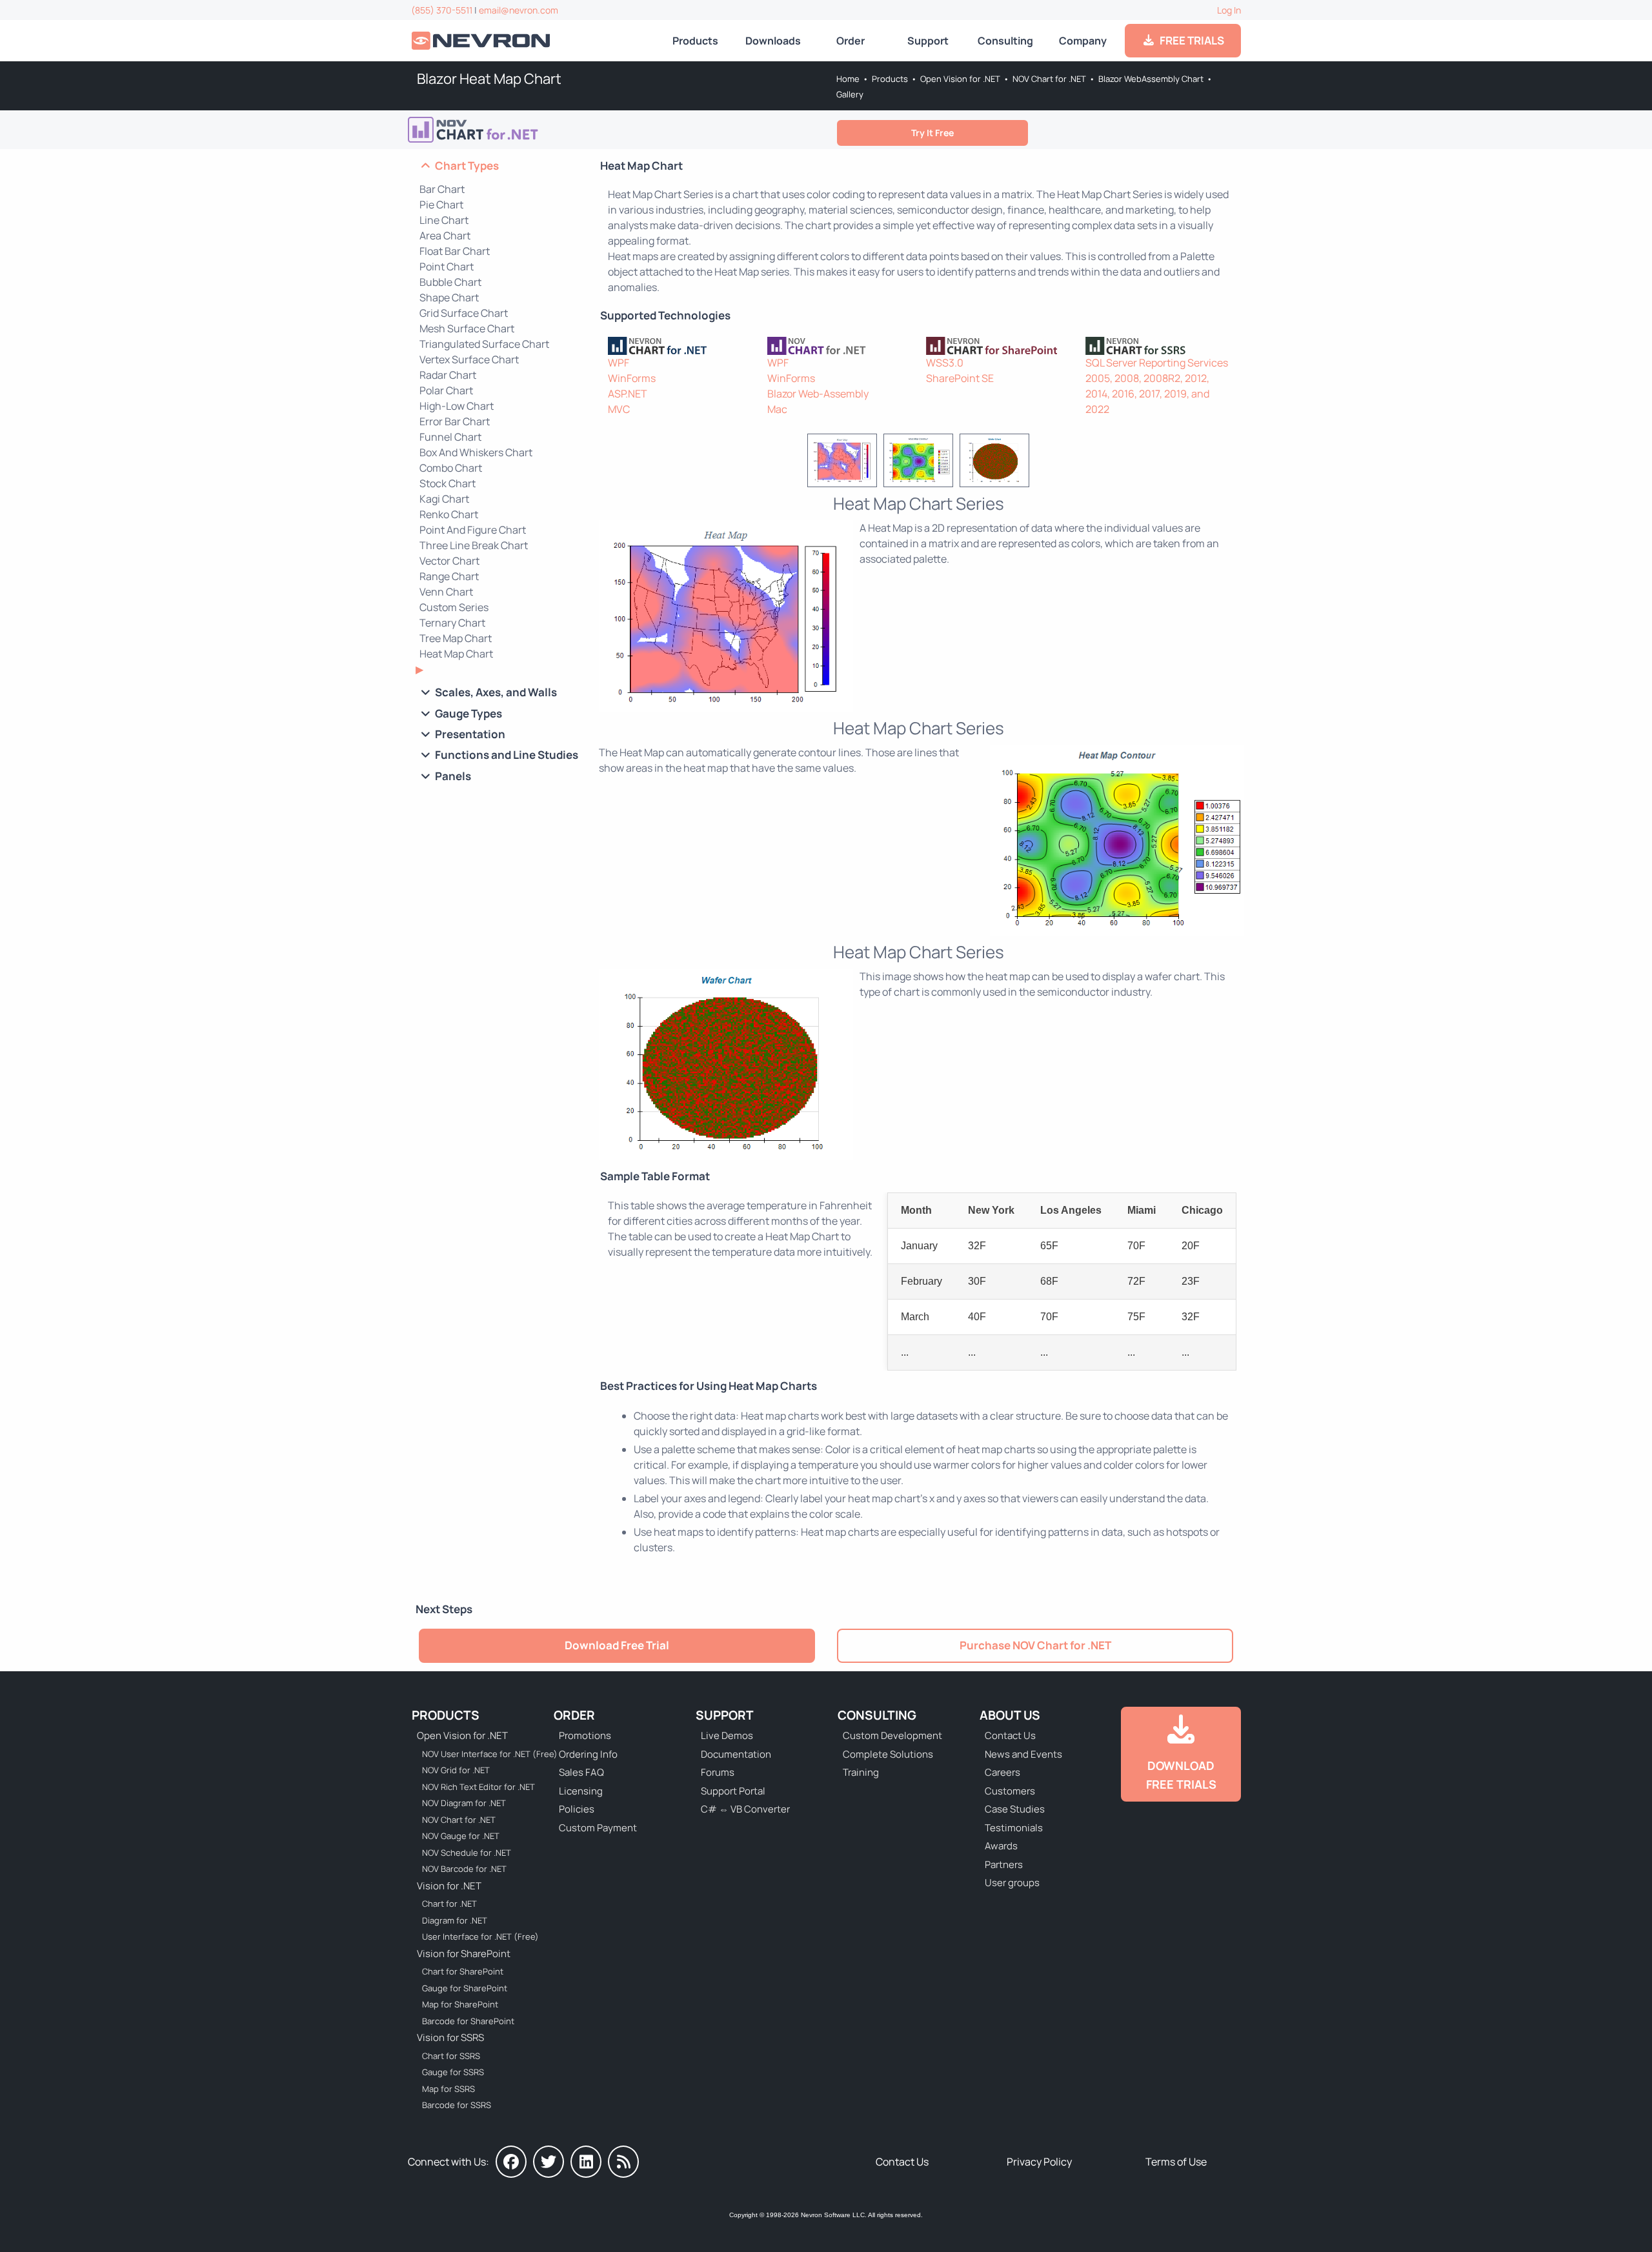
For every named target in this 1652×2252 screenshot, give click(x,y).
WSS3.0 (945, 363)
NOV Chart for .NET (1049, 79)
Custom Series (454, 607)
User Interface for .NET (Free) (480, 1936)
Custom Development (892, 1735)
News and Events (1023, 1754)
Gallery (850, 94)
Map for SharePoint (460, 2004)
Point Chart (447, 266)
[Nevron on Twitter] (549, 2162)
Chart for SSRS (451, 2056)
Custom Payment (598, 1828)
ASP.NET (628, 394)
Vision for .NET (449, 1886)
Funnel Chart (450, 437)
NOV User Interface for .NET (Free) (481, 1754)
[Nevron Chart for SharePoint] (998, 346)
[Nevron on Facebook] (511, 2162)
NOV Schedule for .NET (467, 1853)
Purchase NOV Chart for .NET (1035, 1645)
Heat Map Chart (456, 654)
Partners (1004, 1865)
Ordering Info (588, 1754)
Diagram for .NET (455, 1920)
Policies (577, 1809)
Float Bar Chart (455, 251)
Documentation (736, 1754)
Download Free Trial (617, 1645)
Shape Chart (449, 297)
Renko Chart (449, 514)
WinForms (632, 378)
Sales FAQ (581, 1772)
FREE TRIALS (1190, 40)
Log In (1229, 10)
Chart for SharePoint (463, 1971)
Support (928, 41)
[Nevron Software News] (623, 2162)
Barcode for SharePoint (468, 2021)
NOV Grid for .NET (456, 1770)
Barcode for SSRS (457, 2105)
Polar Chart (446, 390)
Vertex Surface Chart (469, 359)
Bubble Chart (450, 282)
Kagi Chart (444, 499)
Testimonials (1014, 1828)
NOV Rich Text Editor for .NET (478, 1787)
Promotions (585, 1735)
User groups (1012, 1883)
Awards (1001, 1846)
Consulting (1005, 41)
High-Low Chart (457, 406)
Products (695, 41)
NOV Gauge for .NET (461, 1836)
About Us (1010, 1715)
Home (848, 79)
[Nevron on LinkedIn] (586, 2162)
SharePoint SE (960, 378)
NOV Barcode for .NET (464, 1869)
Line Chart (444, 220)
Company (1083, 41)
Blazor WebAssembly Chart (1151, 79)
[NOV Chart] (839, 346)
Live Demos (727, 1735)
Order (851, 41)
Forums (718, 1772)
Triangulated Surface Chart (484, 344)
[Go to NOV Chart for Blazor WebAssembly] (507, 130)
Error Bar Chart (455, 421)
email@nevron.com (519, 10)
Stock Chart (448, 483)
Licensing (581, 1791)
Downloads (773, 41)
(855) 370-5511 (442, 10)
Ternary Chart (452, 623)
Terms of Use (1176, 2162)
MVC (619, 409)
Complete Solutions (888, 1754)
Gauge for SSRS (453, 2072)
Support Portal (733, 1791)
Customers (1010, 1791)
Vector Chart (449, 561)
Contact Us (1010, 1735)
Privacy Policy (1039, 2162)
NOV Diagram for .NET (464, 1803)
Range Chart (449, 576)
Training (861, 1772)
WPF (619, 363)
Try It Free (932, 133)
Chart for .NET (449, 1904)
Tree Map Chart (456, 638)
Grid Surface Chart (464, 313)
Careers (1002, 1772)
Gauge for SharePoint (465, 1988)
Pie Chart (441, 205)
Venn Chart (446, 592)
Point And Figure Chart (473, 530)
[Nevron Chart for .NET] (680, 346)
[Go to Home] (482, 41)
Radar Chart (448, 375)
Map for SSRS (448, 2089)
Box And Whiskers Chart (476, 452)
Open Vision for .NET (960, 79)
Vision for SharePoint (464, 1954)
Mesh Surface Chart (467, 328)
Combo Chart (451, 468)
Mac (777, 409)
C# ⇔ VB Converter (745, 1809)
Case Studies (1015, 1809)
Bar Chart (442, 189)
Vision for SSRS (450, 2037)
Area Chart (445, 236)
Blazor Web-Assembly (818, 394)
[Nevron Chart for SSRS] (1157, 346)
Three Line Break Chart (474, 545)
